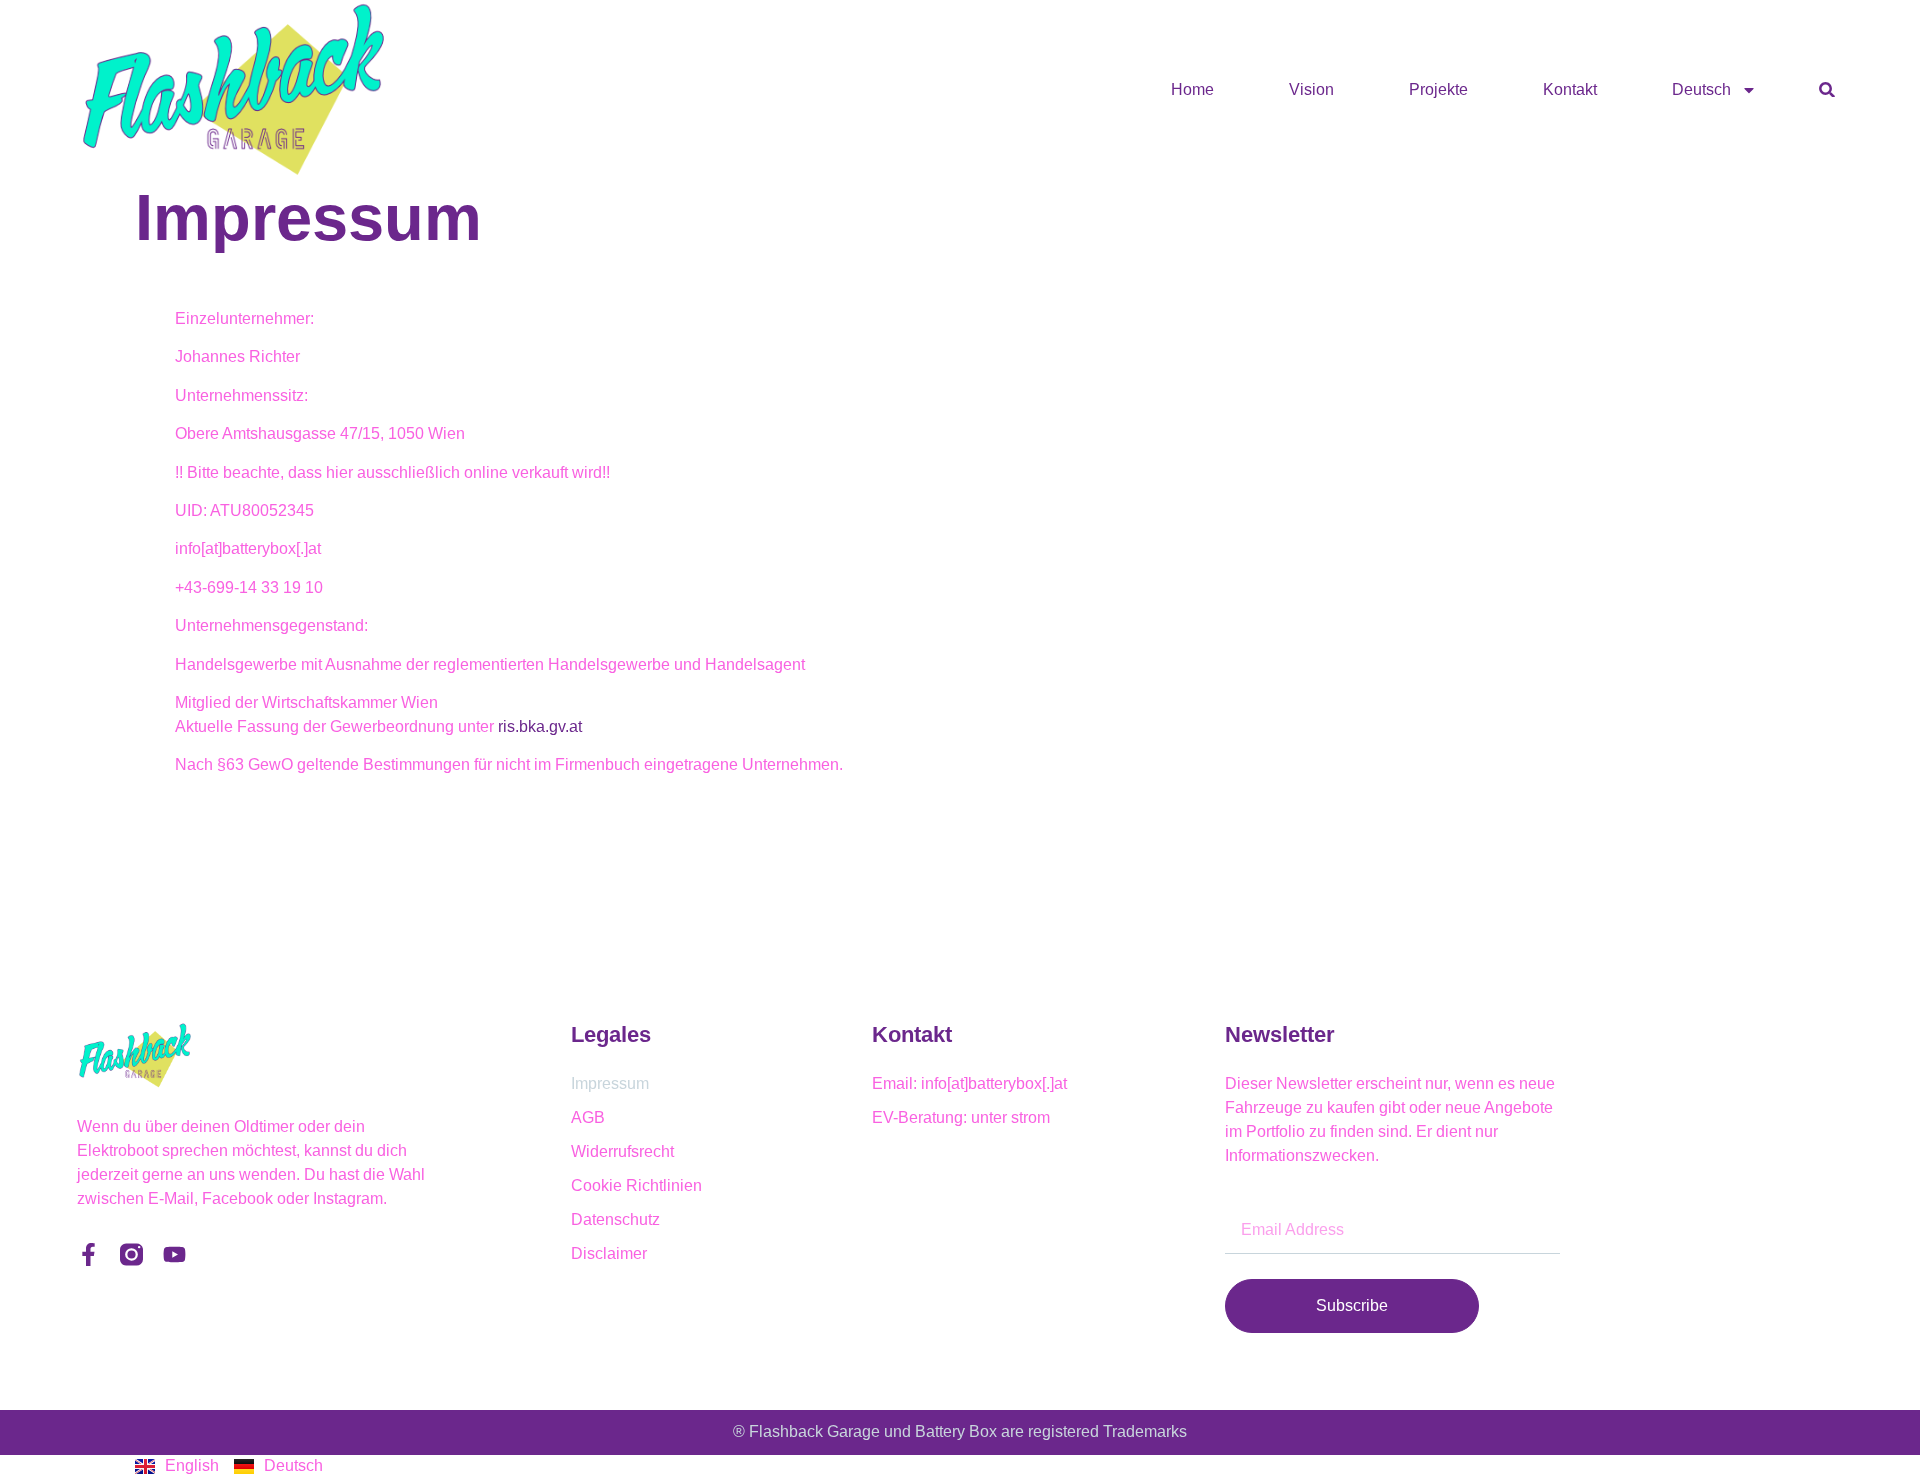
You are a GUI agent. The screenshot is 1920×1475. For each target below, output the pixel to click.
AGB (588, 1117)
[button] (1826, 89)
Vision (1311, 89)
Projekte (1438, 89)
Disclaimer (609, 1253)
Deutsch (1701, 89)
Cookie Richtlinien (636, 1185)
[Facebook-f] (88, 1254)
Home (1192, 89)
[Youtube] (174, 1254)
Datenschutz (615, 1219)
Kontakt (1570, 89)
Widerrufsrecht (622, 1151)
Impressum (610, 1083)
